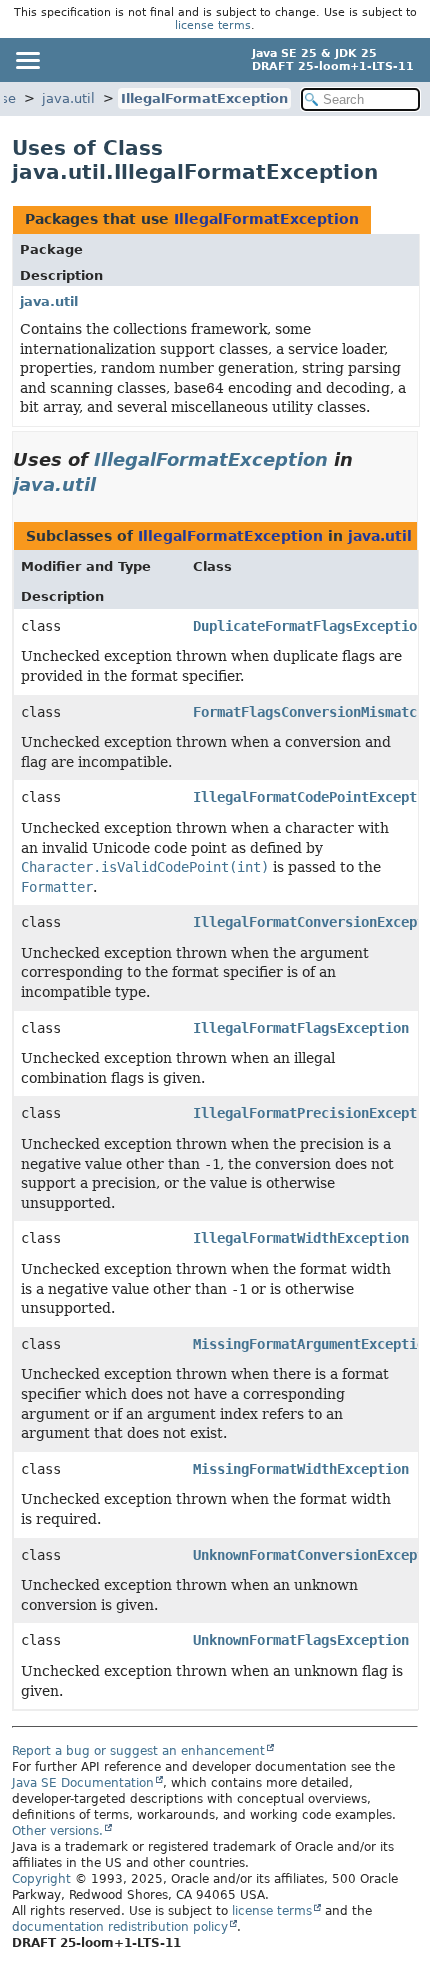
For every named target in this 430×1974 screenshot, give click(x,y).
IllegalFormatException (204, 98)
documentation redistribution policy (120, 1927)
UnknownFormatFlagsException (301, 1640)
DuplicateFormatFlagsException (309, 626)
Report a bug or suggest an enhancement (138, 1751)
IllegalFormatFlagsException (301, 1028)
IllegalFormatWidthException (301, 1238)
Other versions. (57, 1831)
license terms (213, 25)
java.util (68, 98)
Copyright (41, 1879)
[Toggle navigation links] (27, 60)
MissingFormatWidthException (301, 1469)
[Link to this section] (110, 484)
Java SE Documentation (83, 1783)
